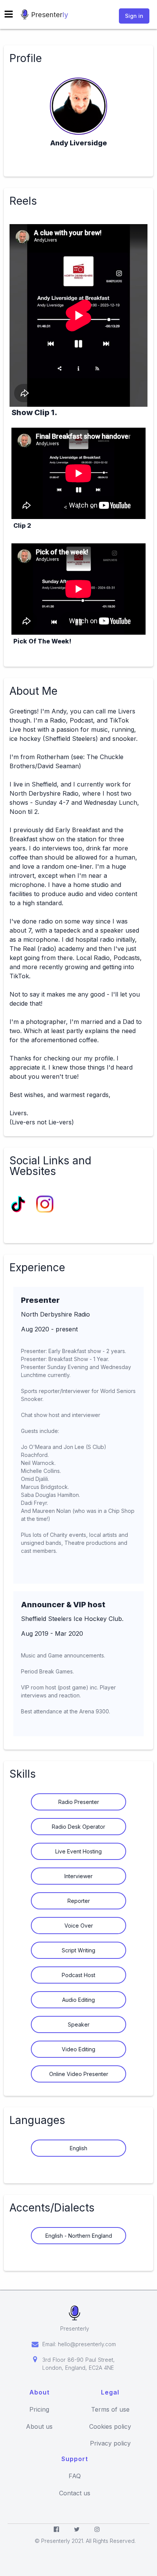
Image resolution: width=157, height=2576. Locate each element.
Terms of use (110, 2410)
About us (39, 2427)
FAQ (75, 2476)
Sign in (134, 16)
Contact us (75, 2493)
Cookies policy (110, 2427)
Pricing (39, 2410)
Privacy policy (110, 2443)
